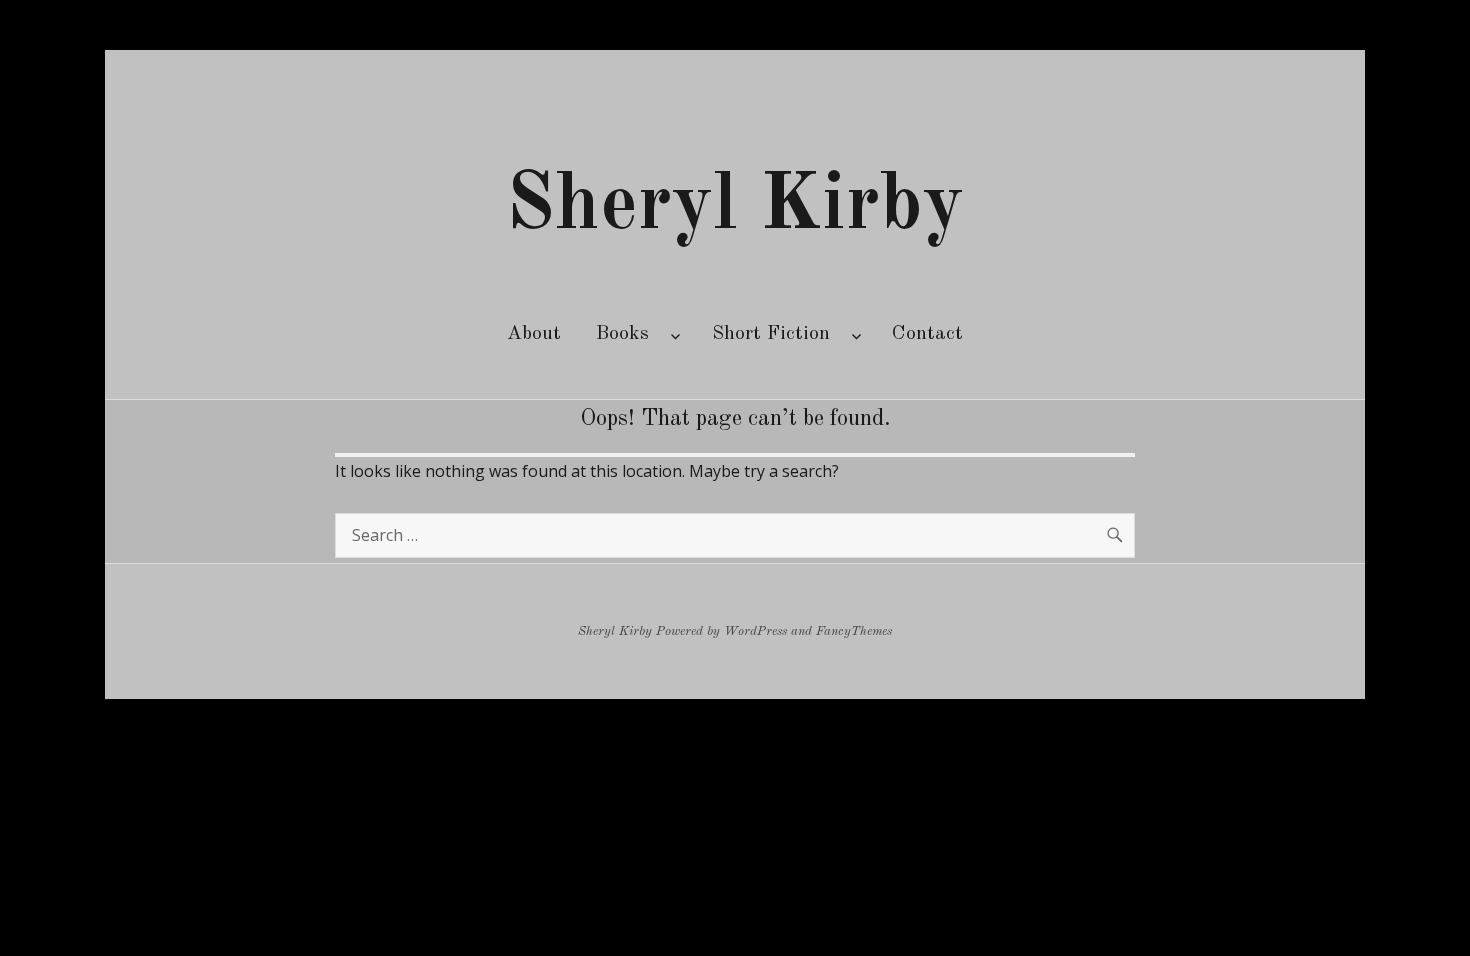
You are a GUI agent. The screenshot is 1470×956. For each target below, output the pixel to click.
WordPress (755, 631)
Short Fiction (771, 334)
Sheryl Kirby (735, 207)
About (534, 334)
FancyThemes (854, 631)
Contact (927, 334)
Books (622, 334)
